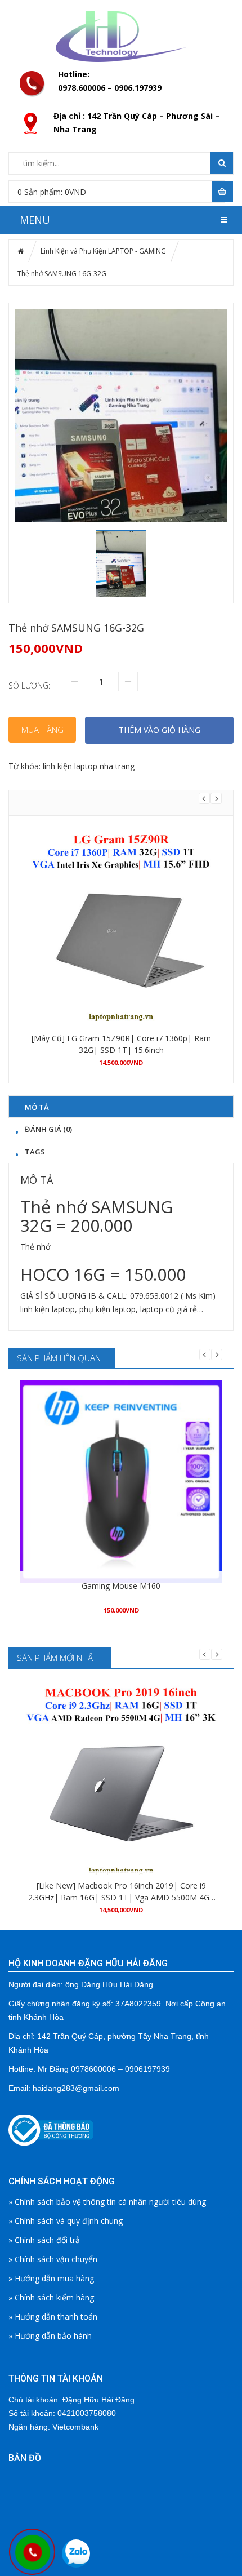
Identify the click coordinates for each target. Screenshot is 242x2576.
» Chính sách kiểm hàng (51, 2297)
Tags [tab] (35, 1151)
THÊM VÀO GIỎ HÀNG (160, 730)
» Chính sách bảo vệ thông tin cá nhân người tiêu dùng (107, 2202)
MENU (35, 220)
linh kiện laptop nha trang (89, 766)
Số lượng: (29, 685)
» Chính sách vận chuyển (53, 2259)
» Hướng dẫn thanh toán (53, 2317)
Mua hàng (42, 730)
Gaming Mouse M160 (121, 1586)
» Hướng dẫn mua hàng (51, 2278)
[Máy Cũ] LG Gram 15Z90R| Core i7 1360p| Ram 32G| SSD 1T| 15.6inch (121, 1044)
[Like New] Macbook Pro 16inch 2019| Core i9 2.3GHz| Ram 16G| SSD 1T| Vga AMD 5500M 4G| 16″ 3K (121, 1892)
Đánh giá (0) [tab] (48, 1129)
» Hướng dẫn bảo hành (50, 2336)
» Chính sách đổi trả (44, 2240)
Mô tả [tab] (37, 1107)
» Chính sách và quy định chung (66, 2221)
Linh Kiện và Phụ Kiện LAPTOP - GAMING (103, 251)
